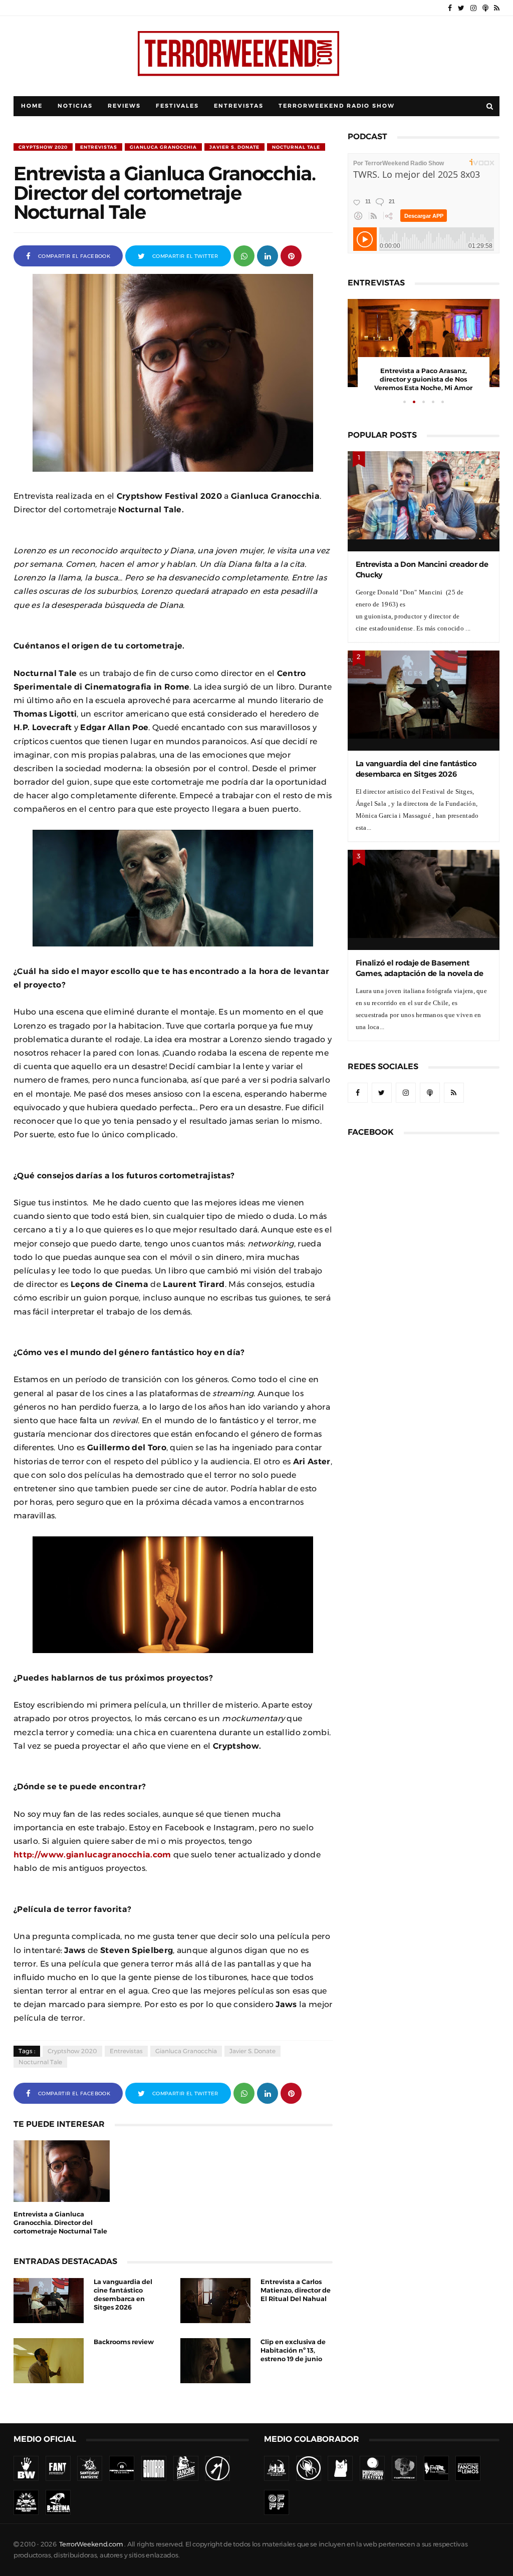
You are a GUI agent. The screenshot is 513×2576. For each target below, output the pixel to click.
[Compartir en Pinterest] (291, 255)
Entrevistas (239, 106)
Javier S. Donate (234, 147)
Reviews (124, 106)
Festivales (177, 106)
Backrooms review (124, 2342)
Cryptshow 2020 (43, 147)
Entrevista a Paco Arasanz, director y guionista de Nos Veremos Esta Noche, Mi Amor (423, 379)
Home (32, 106)
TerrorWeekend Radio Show (337, 106)
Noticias (75, 106)
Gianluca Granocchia (163, 147)
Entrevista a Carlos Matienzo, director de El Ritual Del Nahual (296, 2290)
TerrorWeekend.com (91, 2544)
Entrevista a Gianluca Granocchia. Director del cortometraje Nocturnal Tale (60, 2223)
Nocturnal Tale (296, 147)
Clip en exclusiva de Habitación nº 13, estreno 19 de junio (293, 2350)
